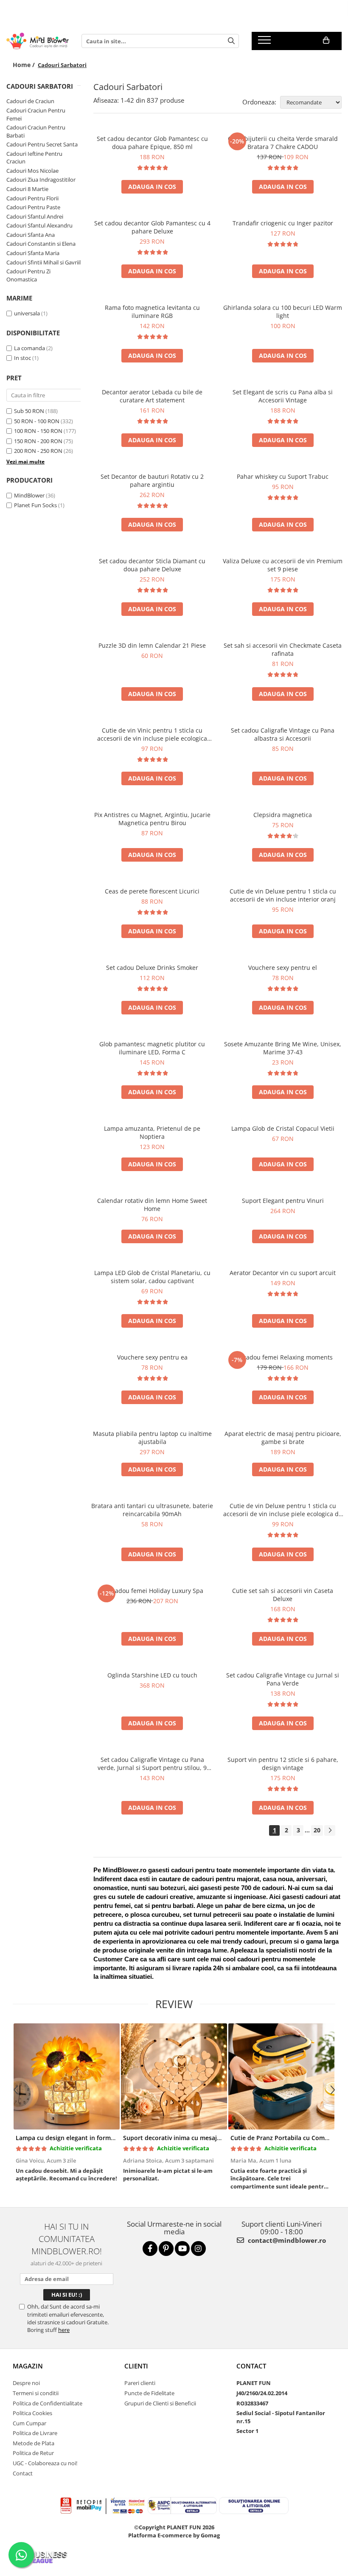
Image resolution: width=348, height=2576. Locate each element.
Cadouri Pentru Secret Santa (42, 144)
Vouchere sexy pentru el (283, 968)
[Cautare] (231, 41)
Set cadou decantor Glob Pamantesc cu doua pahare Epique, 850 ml (152, 143)
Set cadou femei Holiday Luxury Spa (152, 1591)
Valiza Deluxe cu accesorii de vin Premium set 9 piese (283, 565)
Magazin (28, 2366)
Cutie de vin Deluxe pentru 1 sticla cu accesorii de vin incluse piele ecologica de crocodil (283, 1510)
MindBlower (29, 495)
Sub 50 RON (29, 411)
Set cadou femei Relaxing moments (283, 1357)
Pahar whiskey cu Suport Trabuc (283, 476)
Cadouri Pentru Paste (33, 207)
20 (317, 1830)
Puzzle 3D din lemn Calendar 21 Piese (152, 645)
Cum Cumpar (29, 2423)
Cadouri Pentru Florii (32, 198)
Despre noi (26, 2383)
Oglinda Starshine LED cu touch (152, 1675)
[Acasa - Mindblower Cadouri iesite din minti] (38, 41)
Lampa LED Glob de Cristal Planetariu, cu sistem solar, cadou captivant (152, 1277)
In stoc (22, 358)
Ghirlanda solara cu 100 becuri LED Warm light (283, 312)
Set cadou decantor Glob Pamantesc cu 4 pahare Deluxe (152, 227)
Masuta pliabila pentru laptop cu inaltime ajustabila (152, 1438)
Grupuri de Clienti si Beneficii (160, 2403)
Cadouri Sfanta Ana (31, 235)
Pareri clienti (140, 2383)
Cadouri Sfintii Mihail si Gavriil (43, 262)
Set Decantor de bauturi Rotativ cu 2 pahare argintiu (152, 480)
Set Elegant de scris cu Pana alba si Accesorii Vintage (283, 396)
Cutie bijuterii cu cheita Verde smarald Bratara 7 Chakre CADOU (283, 143)
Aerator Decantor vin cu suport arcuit (283, 1273)
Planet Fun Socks (35, 505)
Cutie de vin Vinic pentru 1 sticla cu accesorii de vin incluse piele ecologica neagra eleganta (152, 734)
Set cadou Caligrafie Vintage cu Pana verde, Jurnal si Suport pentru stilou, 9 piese (152, 1764)
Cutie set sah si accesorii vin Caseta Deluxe (283, 1595)
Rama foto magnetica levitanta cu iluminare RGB (152, 312)
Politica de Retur (33, 2453)
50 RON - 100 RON (37, 421)
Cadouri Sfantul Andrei (35, 216)
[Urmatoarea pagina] (330, 1830)
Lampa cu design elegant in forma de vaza (77, 2138)
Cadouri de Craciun (30, 101)
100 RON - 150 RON (38, 431)
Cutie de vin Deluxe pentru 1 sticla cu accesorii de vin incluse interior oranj (283, 895)
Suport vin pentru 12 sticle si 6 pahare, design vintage (283, 1764)
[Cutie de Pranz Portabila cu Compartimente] (281, 2076)
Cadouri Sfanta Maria (33, 253)
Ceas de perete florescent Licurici (152, 891)
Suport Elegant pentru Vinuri (283, 1201)
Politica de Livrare (35, 2433)
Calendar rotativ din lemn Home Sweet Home (152, 1205)
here (64, 2330)
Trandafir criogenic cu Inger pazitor (283, 223)
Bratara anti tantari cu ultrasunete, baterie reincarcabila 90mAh (152, 1510)
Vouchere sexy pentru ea (152, 1357)
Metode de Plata (34, 2443)
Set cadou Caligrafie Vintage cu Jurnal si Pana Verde (283, 1679)
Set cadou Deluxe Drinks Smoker (152, 968)
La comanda (29, 348)
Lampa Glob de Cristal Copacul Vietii (283, 1128)
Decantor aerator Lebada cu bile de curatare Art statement (152, 396)
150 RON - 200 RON (38, 441)
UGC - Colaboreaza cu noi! (45, 2463)
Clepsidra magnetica (283, 815)
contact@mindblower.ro (286, 2240)
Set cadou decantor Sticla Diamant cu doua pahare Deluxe (152, 565)
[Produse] (265, 42)
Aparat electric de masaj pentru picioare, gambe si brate (283, 1438)
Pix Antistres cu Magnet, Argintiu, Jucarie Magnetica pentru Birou (152, 819)
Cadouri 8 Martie (27, 189)
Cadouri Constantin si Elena (41, 244)
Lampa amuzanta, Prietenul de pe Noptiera (152, 1132)
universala (27, 313)
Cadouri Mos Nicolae (32, 171)
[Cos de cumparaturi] (326, 40)
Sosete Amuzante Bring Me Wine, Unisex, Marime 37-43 (283, 1048)
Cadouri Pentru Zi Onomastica (28, 275)
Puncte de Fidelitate (149, 2393)
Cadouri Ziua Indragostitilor (41, 180)
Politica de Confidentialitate (48, 2403)
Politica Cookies (32, 2413)
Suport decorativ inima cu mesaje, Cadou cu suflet (196, 2138)
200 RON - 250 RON (38, 451)
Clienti (136, 2366)
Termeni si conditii (36, 2393)
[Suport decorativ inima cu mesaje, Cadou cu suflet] (174, 2076)
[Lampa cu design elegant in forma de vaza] (66, 2076)
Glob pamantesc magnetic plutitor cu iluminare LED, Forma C (152, 1048)
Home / (25, 65)
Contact (23, 2473)
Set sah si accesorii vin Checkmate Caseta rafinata (283, 649)
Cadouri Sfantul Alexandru (39, 225)
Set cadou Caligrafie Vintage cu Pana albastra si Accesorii (283, 734)
